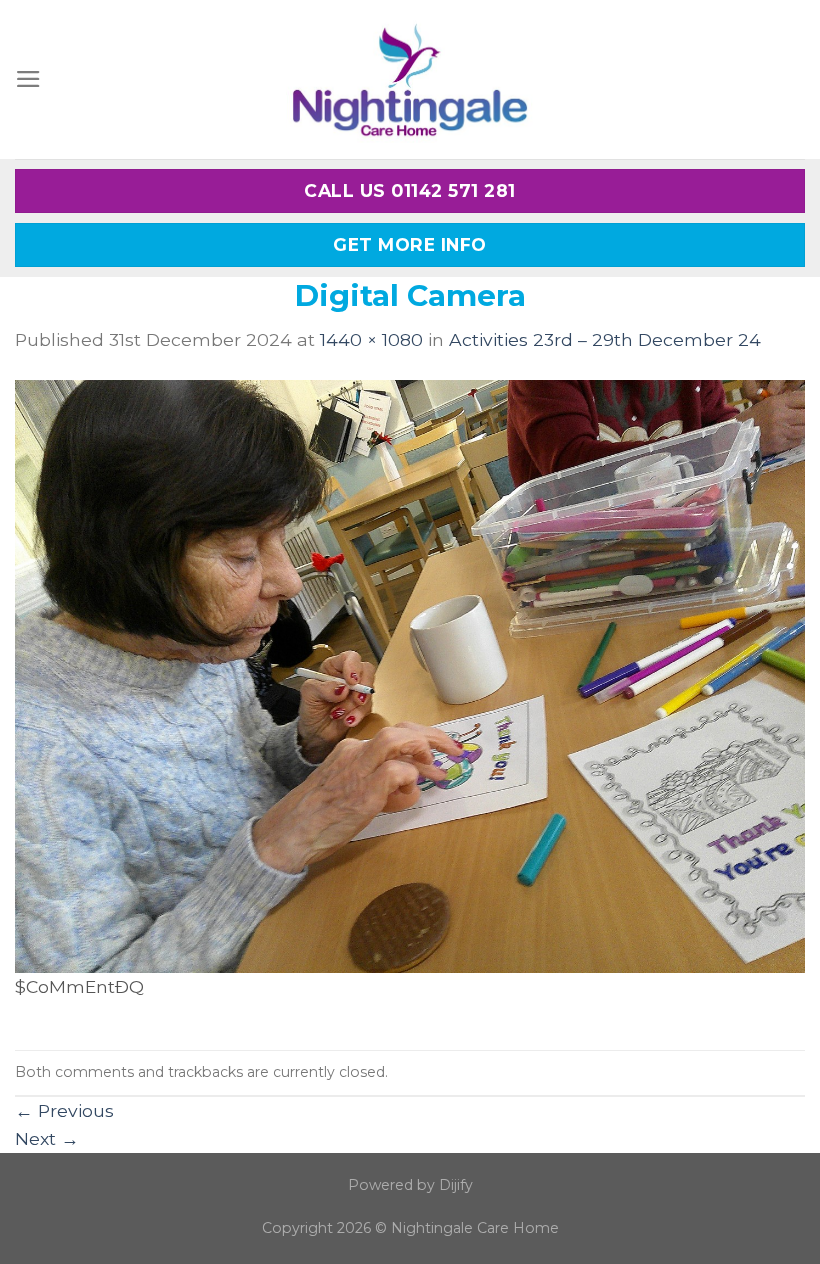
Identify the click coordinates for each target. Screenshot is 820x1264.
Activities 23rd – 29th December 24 (605, 339)
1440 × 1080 (371, 339)
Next (47, 1138)
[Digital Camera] (410, 674)
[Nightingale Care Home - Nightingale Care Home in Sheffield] (410, 79)
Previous (64, 1110)
